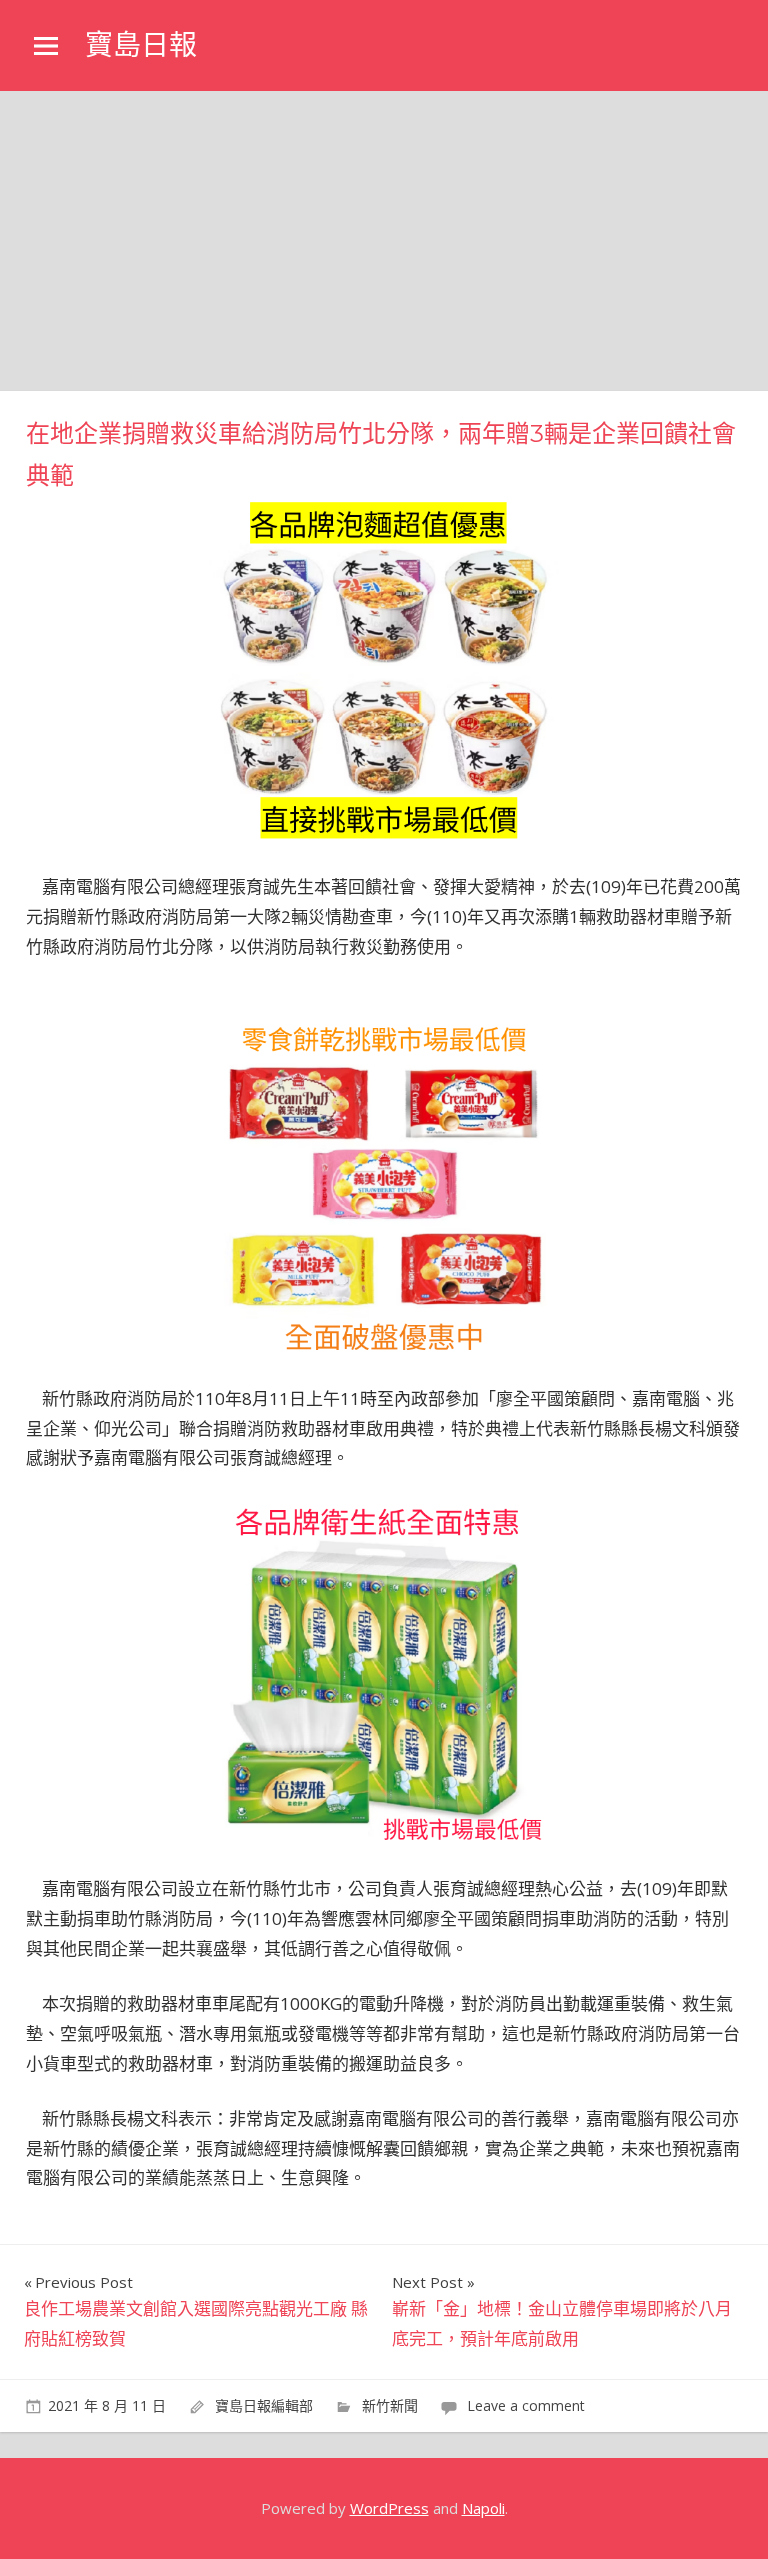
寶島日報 (141, 45)
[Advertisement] (384, 241)
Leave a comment (526, 2405)
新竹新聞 (390, 2405)
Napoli (483, 2508)
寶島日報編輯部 (264, 2405)
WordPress (389, 2508)
